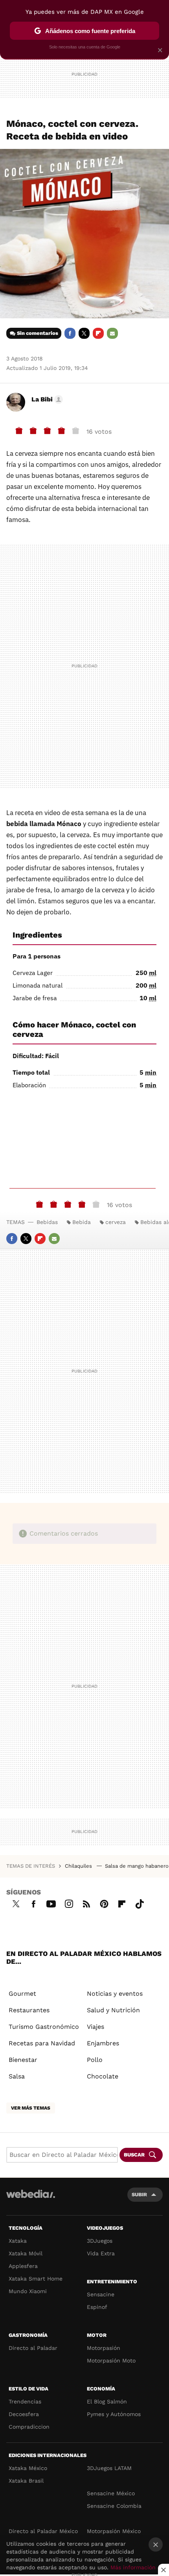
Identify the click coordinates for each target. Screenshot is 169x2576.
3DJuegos (100, 2241)
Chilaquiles (79, 1866)
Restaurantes (29, 2010)
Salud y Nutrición (113, 2010)
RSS (86, 1903)
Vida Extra (101, 2253)
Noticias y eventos (115, 1994)
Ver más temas (31, 2108)
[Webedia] (31, 2199)
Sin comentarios (38, 333)
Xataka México (28, 2468)
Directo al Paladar (33, 2348)
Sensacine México (111, 2493)
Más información (133, 2567)
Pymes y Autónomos (114, 2414)
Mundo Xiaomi (28, 2291)
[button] (46, 399)
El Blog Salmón (107, 2401)
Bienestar (23, 2060)
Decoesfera (24, 2414)
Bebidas (47, 1222)
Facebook (70, 333)
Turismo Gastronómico (44, 2027)
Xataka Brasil (26, 2481)
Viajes (96, 2027)
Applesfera (23, 2266)
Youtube (51, 1903)
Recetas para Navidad (42, 2043)
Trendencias (25, 2401)
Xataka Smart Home (36, 2279)
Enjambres (103, 2043)
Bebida (82, 1222)
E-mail (112, 333)
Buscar (134, 2155)
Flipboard (98, 333)
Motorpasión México (114, 2531)
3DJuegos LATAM (109, 2468)
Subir (139, 2194)
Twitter (84, 333)
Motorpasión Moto (111, 2361)
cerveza (116, 1222)
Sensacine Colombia (114, 2506)
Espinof (97, 2307)
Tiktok (140, 1903)
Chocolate (103, 2076)
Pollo (95, 2060)
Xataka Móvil (26, 2253)
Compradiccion (29, 2427)
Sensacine (101, 2294)
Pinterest (104, 1903)
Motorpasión (104, 2348)
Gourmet (22, 1994)
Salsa (17, 2076)
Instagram (69, 1903)
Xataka (18, 2241)
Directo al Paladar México (43, 2531)
